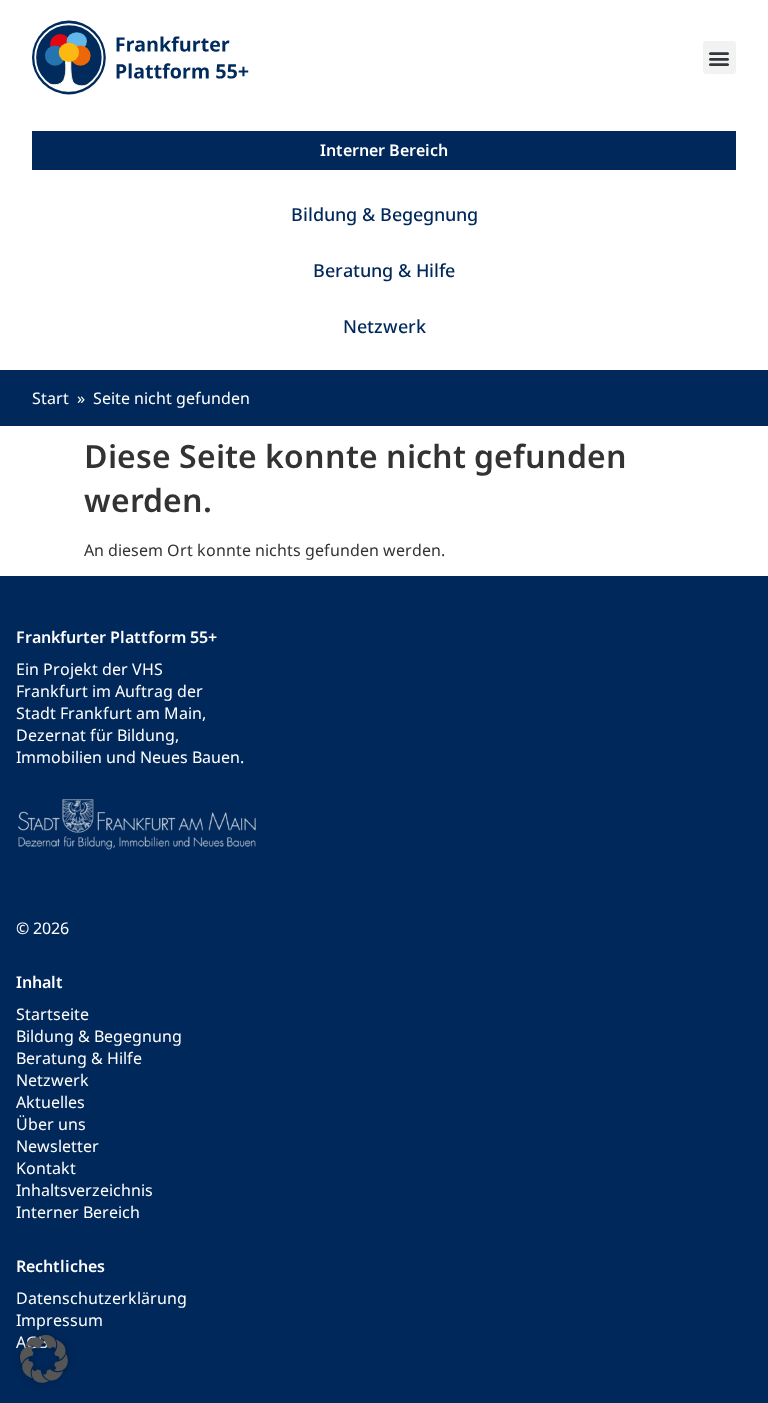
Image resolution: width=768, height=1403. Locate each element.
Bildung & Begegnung (384, 214)
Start (50, 398)
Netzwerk (384, 326)
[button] (719, 57)
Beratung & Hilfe (384, 270)
